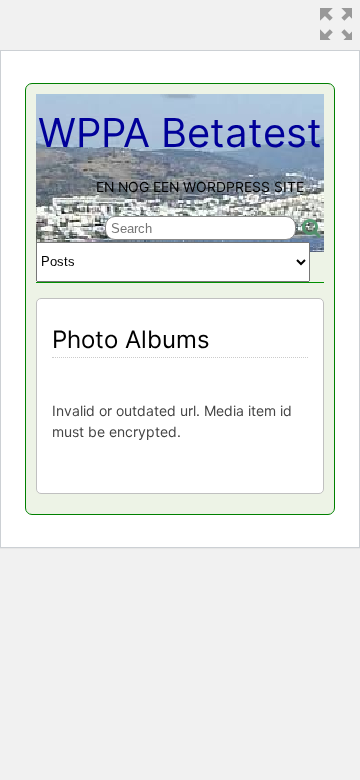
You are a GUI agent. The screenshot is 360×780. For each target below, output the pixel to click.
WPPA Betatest (180, 132)
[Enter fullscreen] (336, 24)
